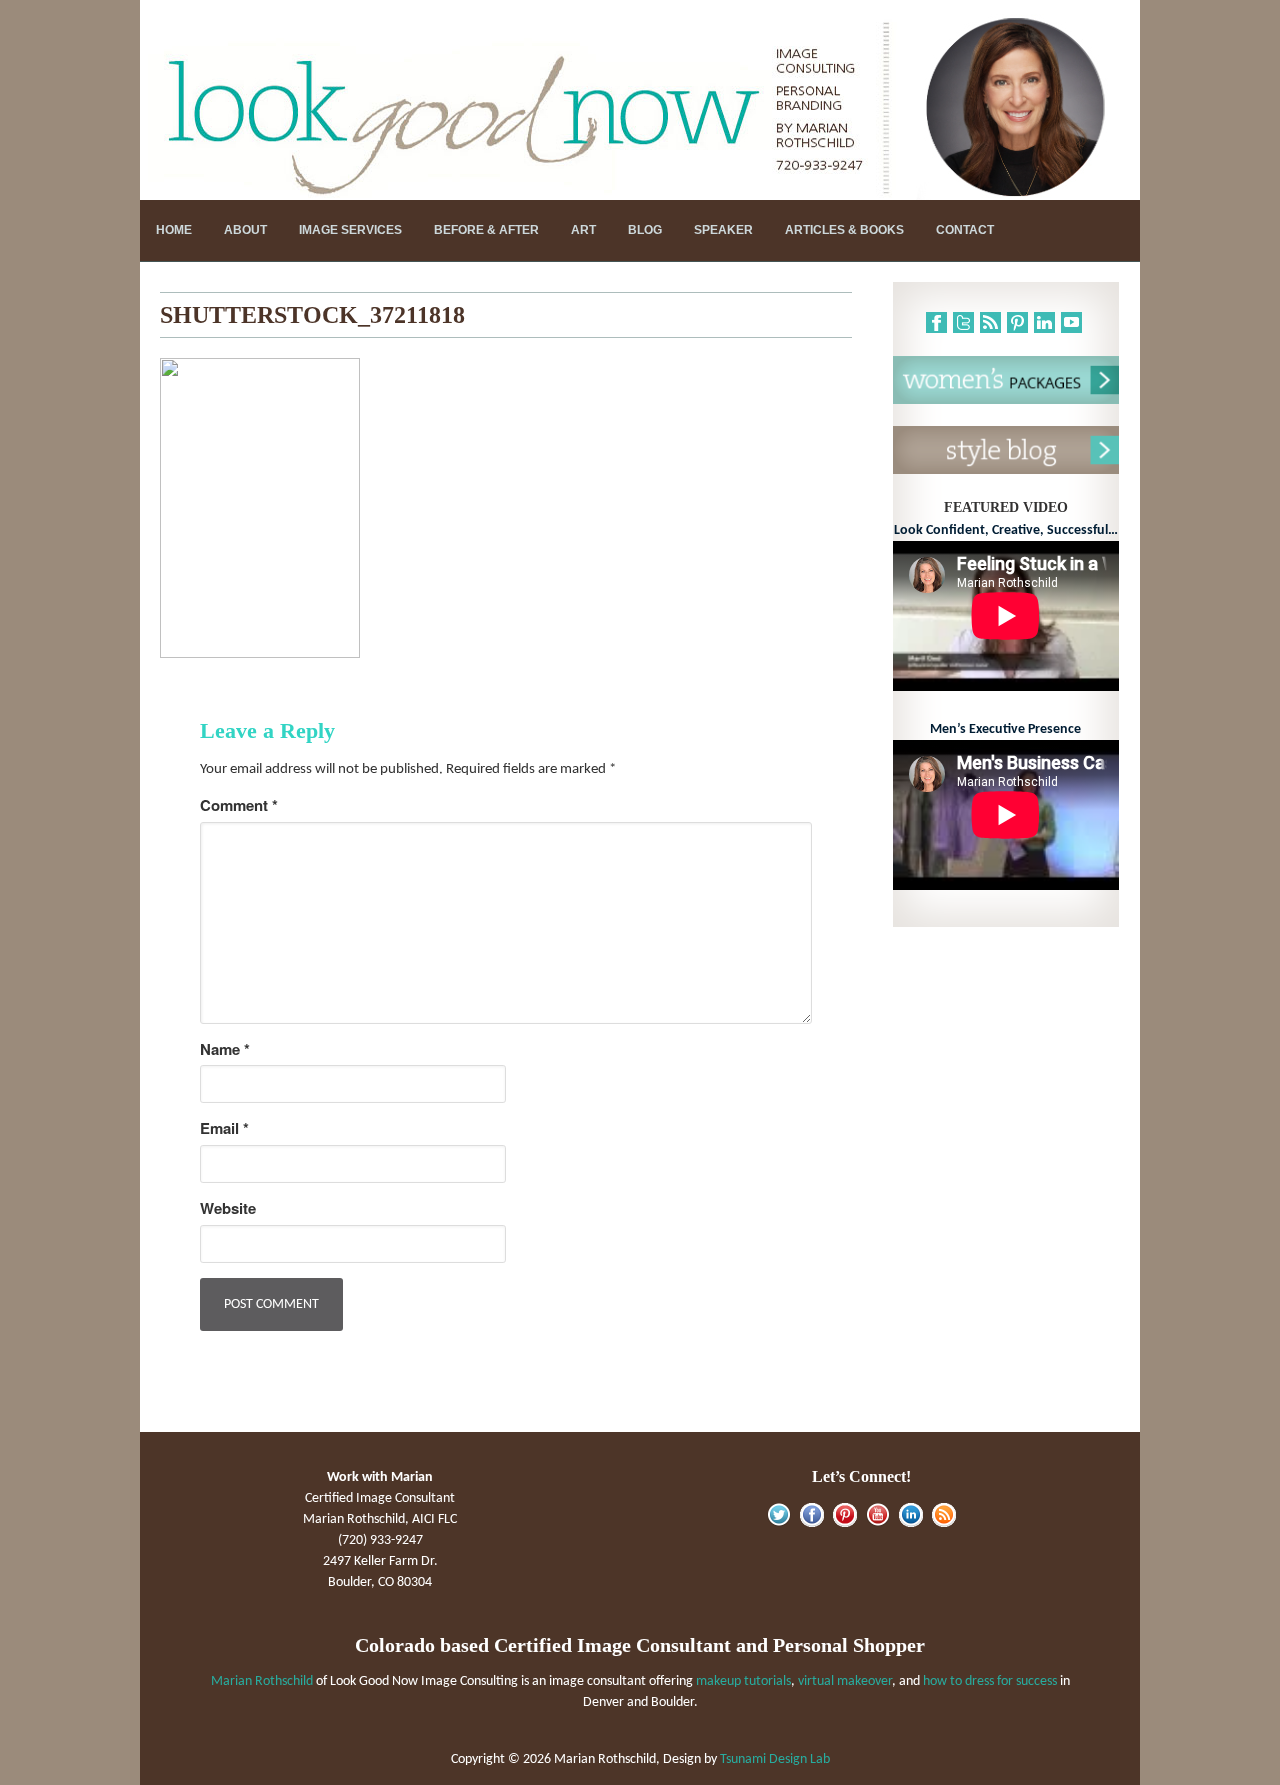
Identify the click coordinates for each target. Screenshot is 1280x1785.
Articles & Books (844, 230)
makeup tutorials (743, 1681)
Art (583, 230)
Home (174, 230)
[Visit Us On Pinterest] (844, 1523)
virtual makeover (845, 1681)
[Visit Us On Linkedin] (910, 1523)
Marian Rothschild (262, 1681)
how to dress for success (990, 1681)
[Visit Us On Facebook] (811, 1523)
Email (224, 1128)
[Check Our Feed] (943, 1523)
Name (225, 1049)
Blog (645, 230)
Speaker (723, 230)
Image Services (350, 230)
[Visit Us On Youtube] (877, 1523)
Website (228, 1208)
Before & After (486, 230)
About (245, 230)
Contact (965, 230)
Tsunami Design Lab (775, 1759)
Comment (239, 805)
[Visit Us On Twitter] (778, 1523)
